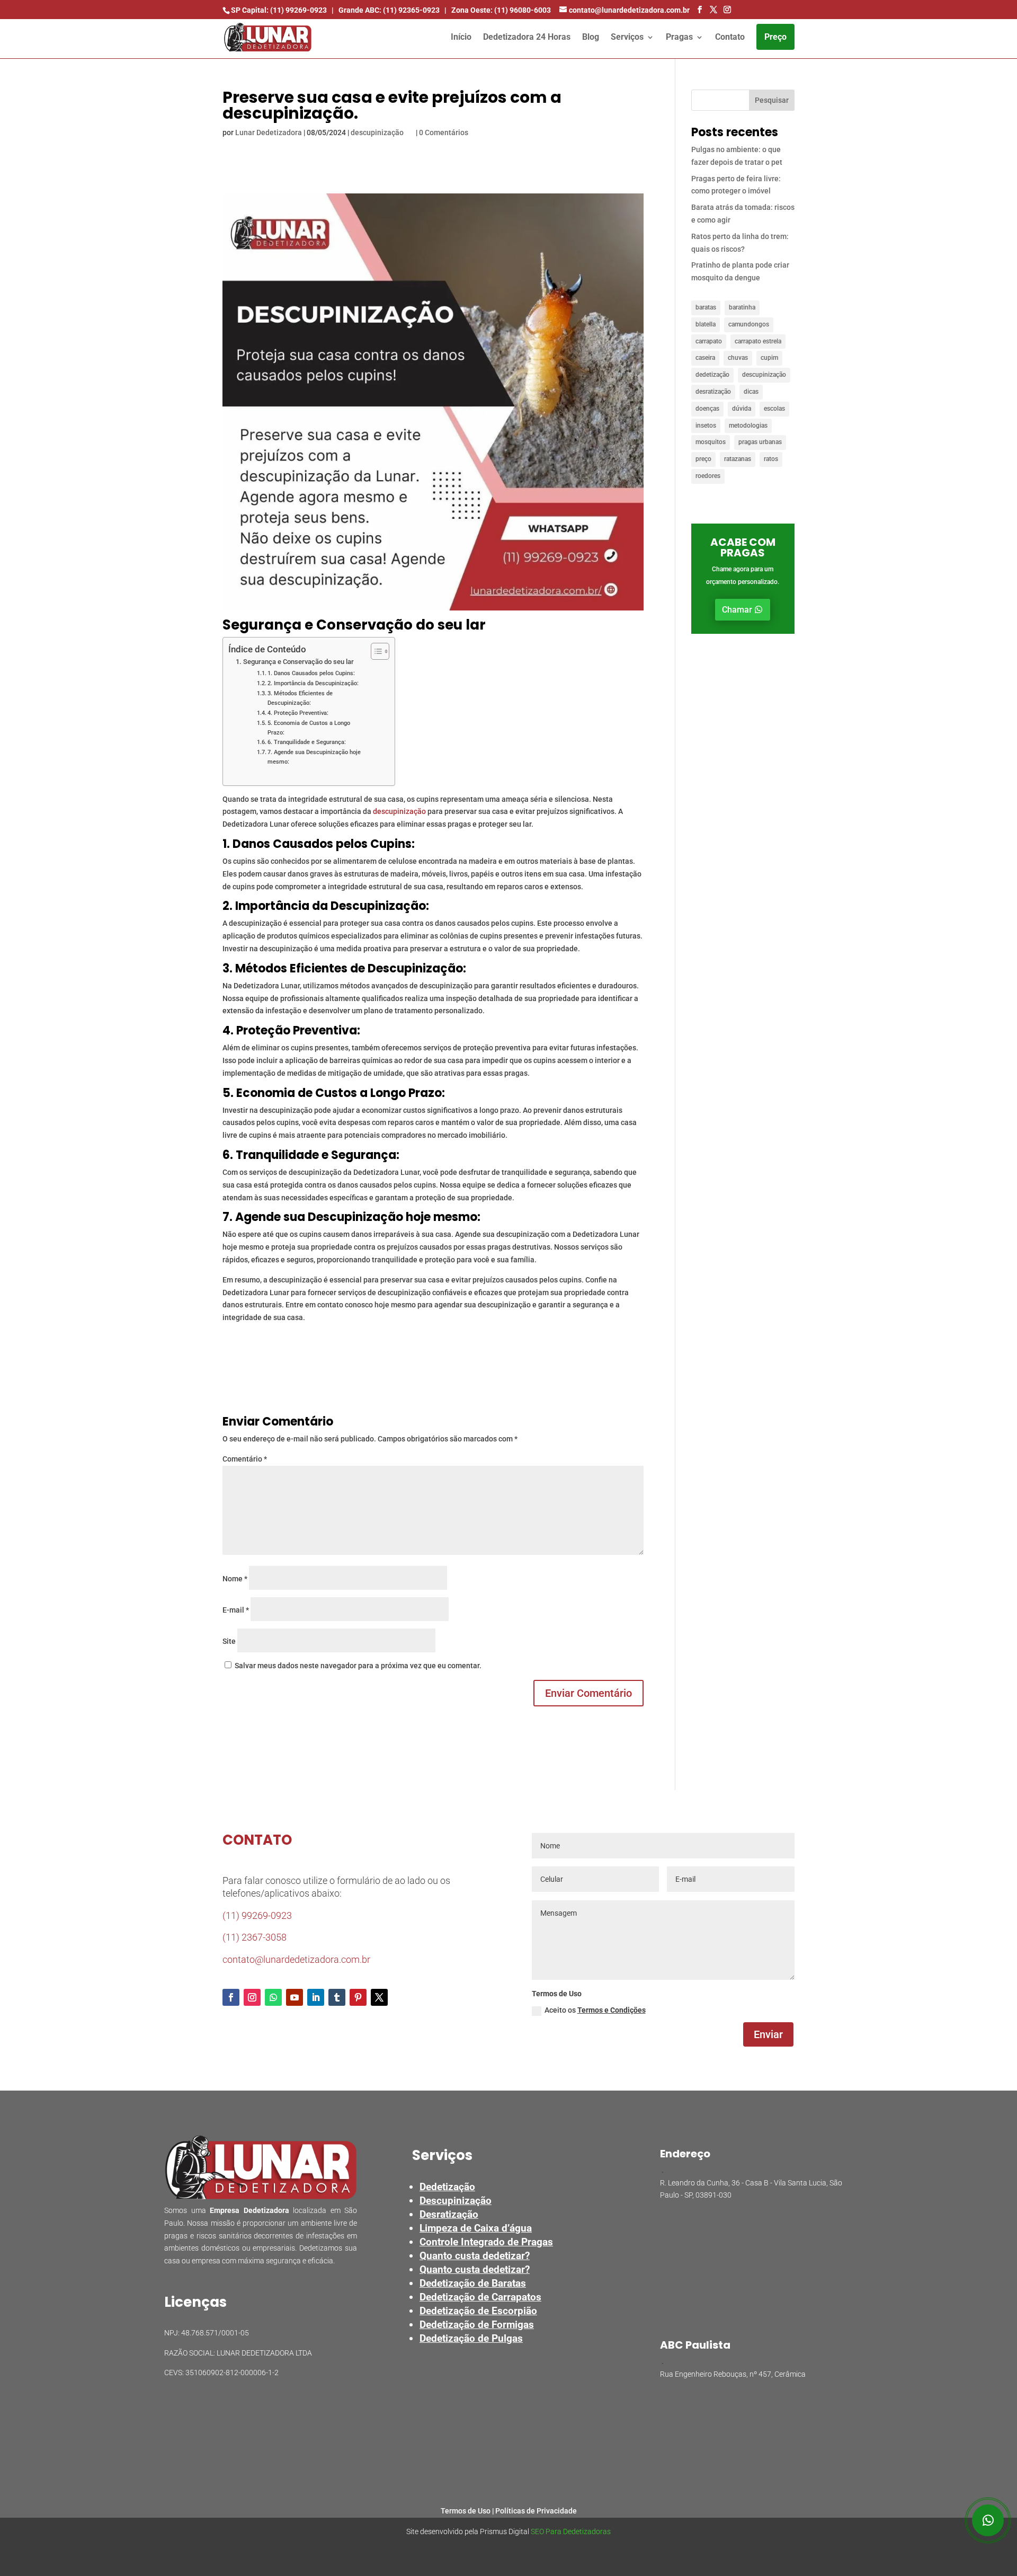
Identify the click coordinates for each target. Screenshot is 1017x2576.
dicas (751, 392)
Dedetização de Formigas (477, 2325)
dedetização (712, 375)
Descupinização (456, 2201)
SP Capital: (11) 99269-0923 (279, 10)
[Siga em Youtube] (295, 1997)
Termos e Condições (612, 2010)
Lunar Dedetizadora (269, 132)
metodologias (748, 426)
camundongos (749, 324)
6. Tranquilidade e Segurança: (307, 742)
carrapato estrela (758, 341)
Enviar (768, 2034)
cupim (769, 358)
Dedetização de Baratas (473, 2283)
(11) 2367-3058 (255, 1937)
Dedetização (447, 2187)
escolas (774, 409)
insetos (706, 426)
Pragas (679, 38)
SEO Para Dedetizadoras (571, 2531)
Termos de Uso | (468, 2511)
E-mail (236, 1610)
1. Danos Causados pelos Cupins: (311, 673)
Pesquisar (772, 100)
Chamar (737, 610)
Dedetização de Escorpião (478, 2311)
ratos (771, 459)
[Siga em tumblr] (337, 1997)
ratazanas (738, 459)
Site (229, 1641)
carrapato (709, 341)
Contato (730, 38)
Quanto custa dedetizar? (475, 2256)
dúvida (742, 409)
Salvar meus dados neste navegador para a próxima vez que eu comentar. (358, 1666)
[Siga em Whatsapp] (273, 1997)
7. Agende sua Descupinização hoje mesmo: (314, 757)
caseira (705, 358)
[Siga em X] (379, 1997)
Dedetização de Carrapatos (480, 2297)
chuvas (738, 358)
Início (461, 38)
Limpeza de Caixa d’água (476, 2228)
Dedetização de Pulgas (471, 2338)
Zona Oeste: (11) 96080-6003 (501, 10)
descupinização (377, 132)
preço (703, 459)
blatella (706, 324)
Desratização (449, 2214)
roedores (708, 476)
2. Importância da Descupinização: (313, 683)
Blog (591, 38)
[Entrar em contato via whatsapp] (988, 2520)
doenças (707, 409)
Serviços (627, 38)
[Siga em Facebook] (231, 1997)
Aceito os (595, 2010)
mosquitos (711, 442)
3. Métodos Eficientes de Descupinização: (300, 698)
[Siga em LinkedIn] (316, 1997)
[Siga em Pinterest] (358, 1997)
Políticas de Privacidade (536, 2511)
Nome (235, 1579)
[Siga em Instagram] (252, 1997)
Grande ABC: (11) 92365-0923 (389, 10)
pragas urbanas (760, 442)
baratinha (742, 307)
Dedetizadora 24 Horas (527, 38)
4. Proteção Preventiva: (298, 713)
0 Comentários (444, 132)
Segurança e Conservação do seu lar (298, 662)
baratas (706, 307)
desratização (713, 392)
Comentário (245, 1459)
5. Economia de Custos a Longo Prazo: (309, 728)
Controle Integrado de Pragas (486, 2242)
